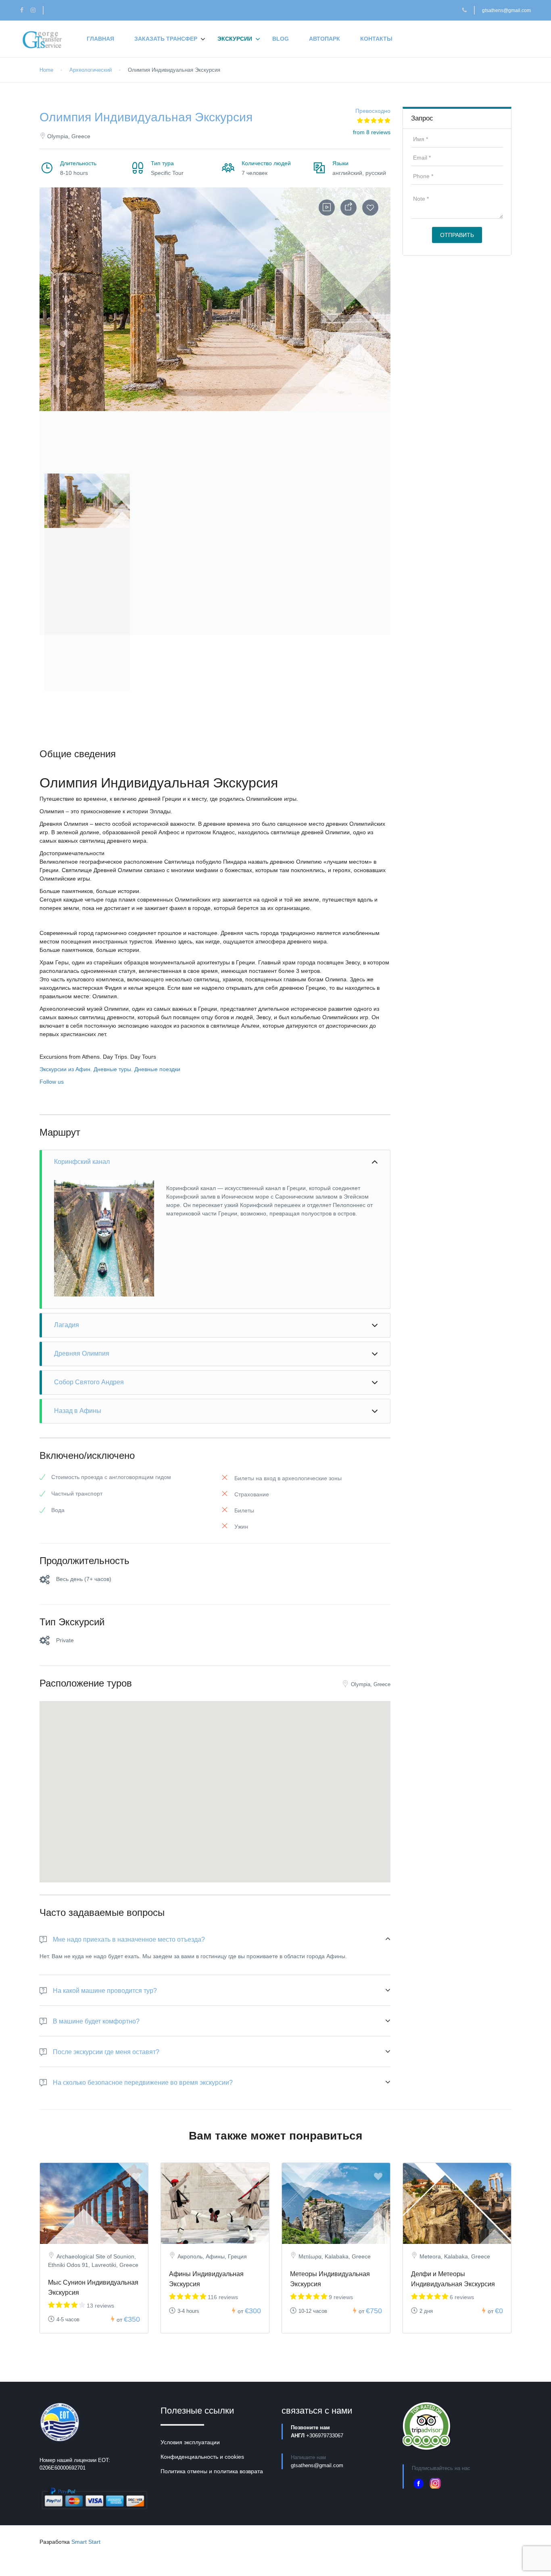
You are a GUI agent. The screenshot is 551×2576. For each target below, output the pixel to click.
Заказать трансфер (166, 39)
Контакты (376, 39)
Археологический (91, 70)
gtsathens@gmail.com (506, 10)
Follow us (52, 1082)
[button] (82, 496)
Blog (281, 39)
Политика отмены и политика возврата (212, 2471)
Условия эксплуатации (190, 2442)
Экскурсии (235, 39)
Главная (100, 39)
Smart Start (86, 2542)
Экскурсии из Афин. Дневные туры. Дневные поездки (110, 1069)
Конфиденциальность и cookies (202, 2457)
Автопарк (325, 39)
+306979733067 (325, 2436)
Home (46, 70)
